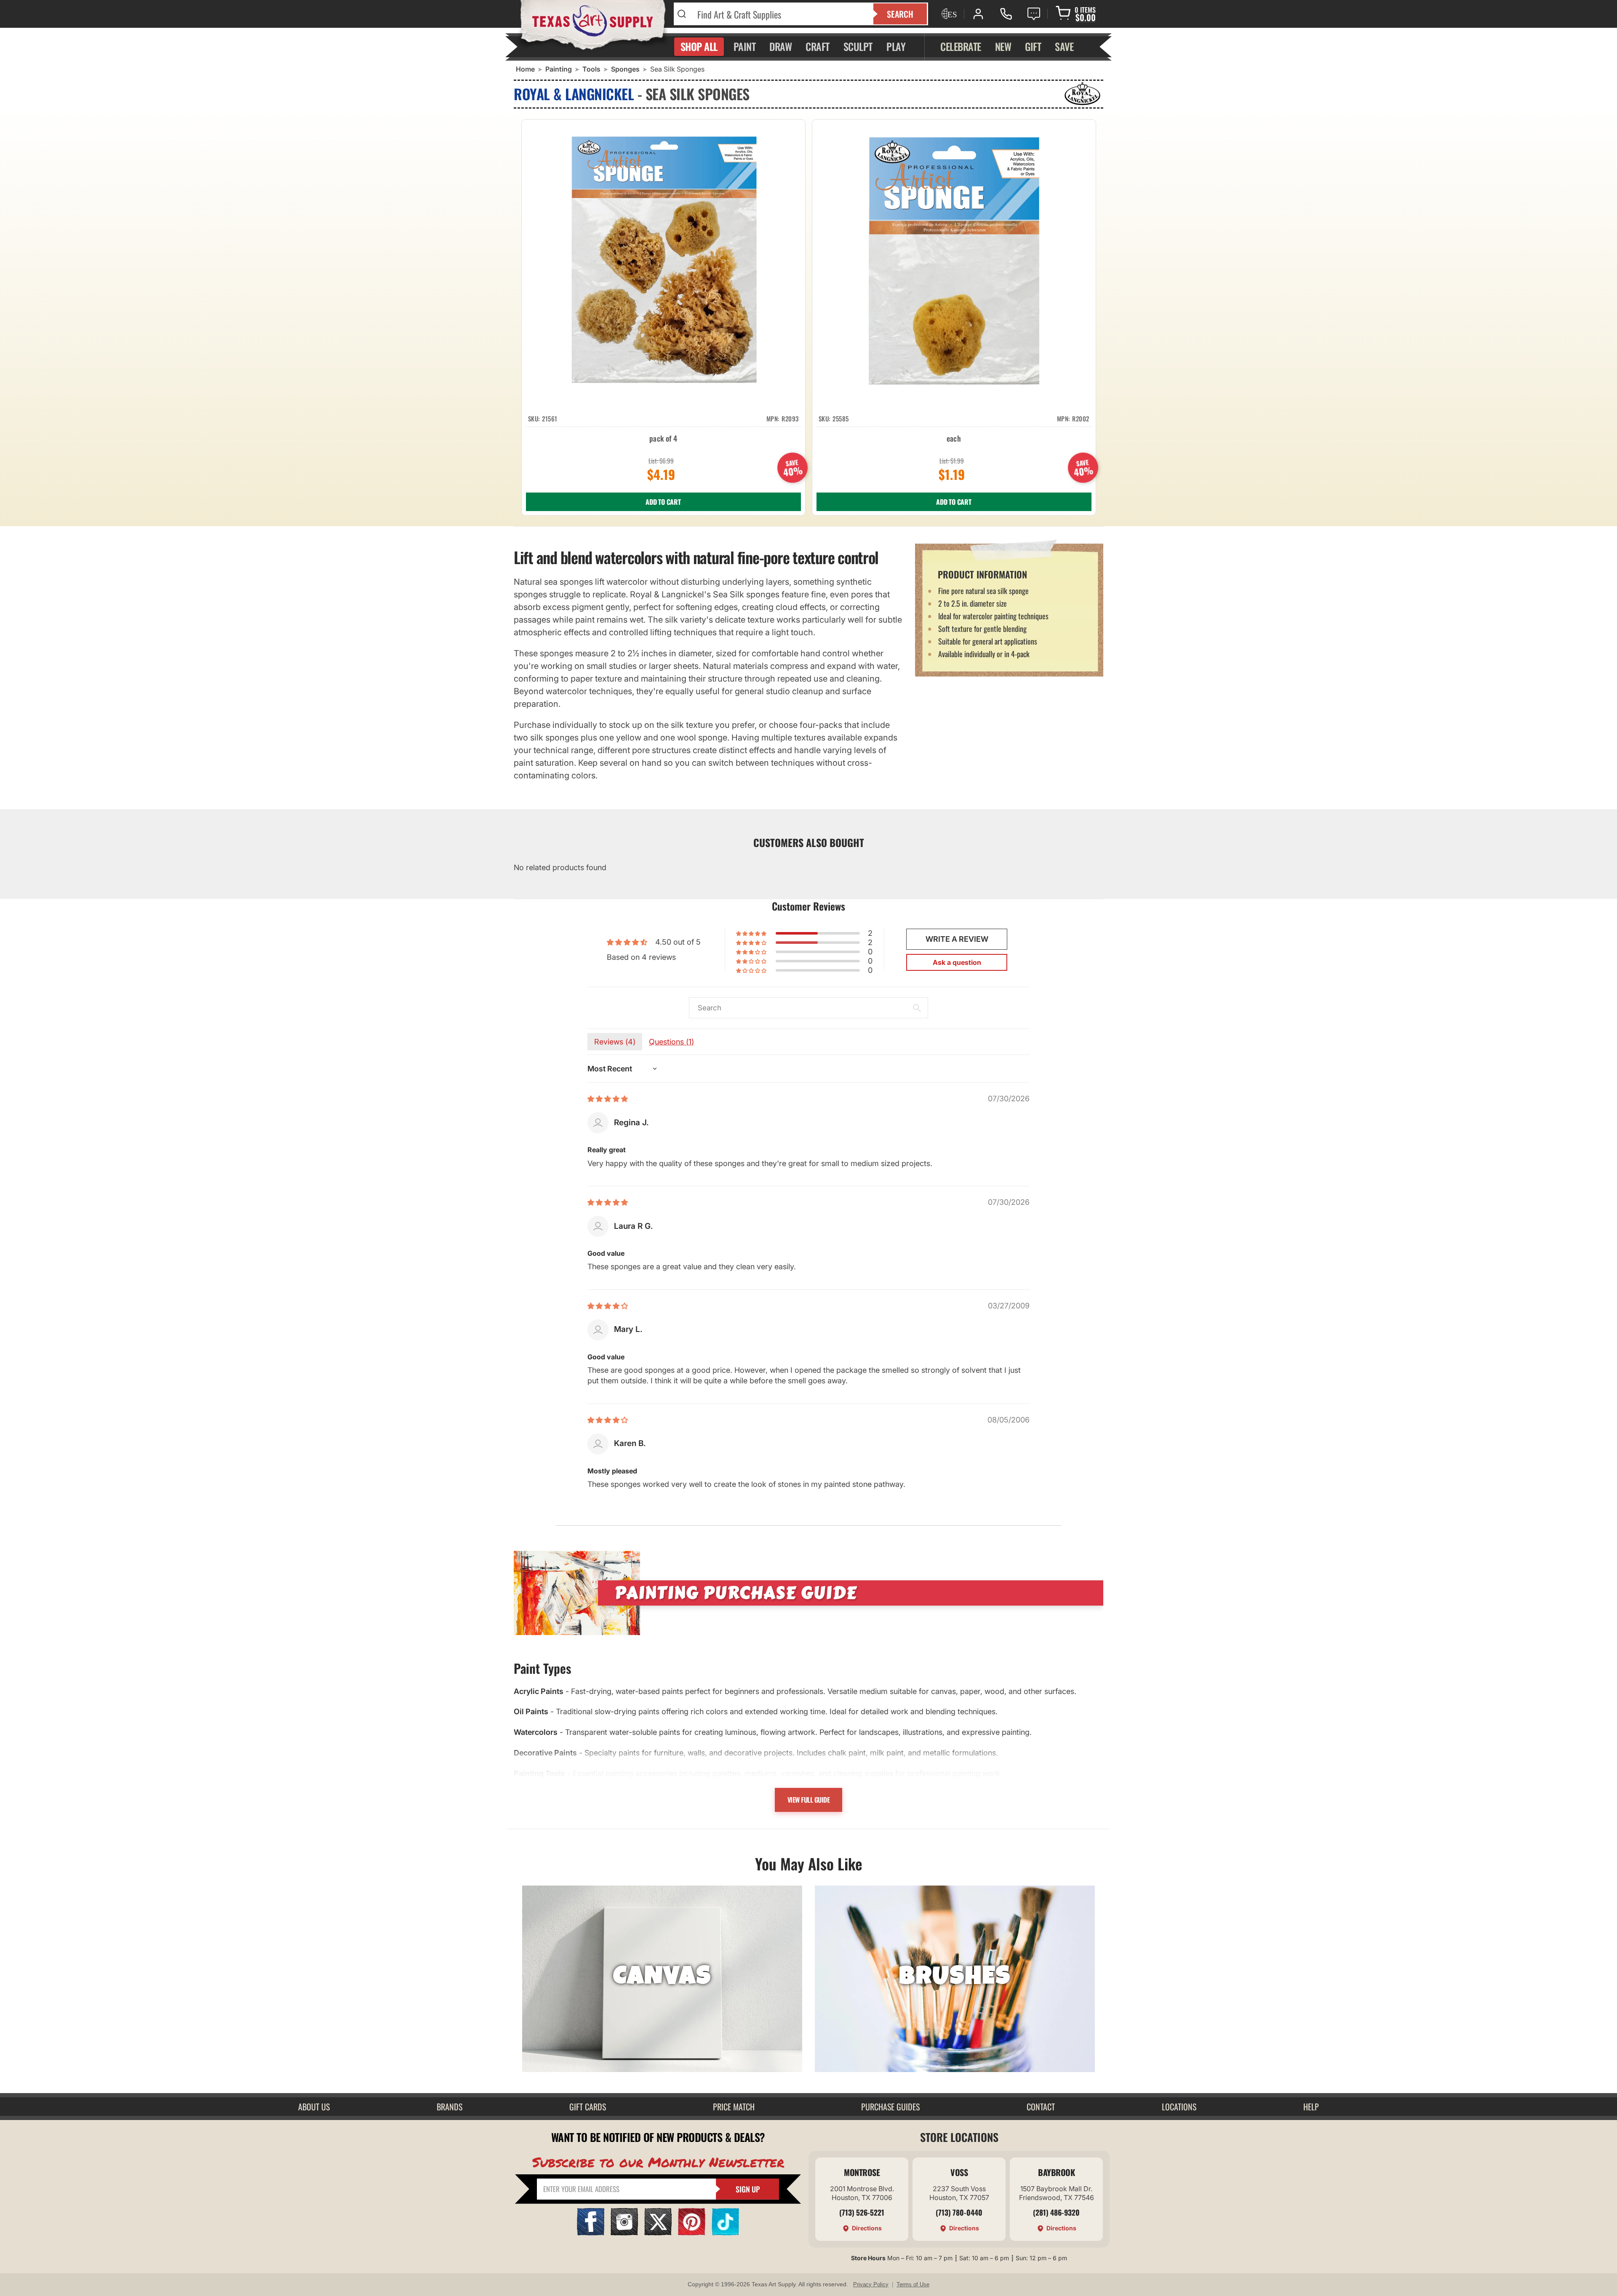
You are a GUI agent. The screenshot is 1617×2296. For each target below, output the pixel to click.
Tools (591, 69)
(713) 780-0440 (959, 2212)
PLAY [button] (896, 46)
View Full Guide (809, 1800)
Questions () (671, 1042)
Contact (1041, 2107)
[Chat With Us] (1034, 14)
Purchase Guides (890, 2107)
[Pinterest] (692, 2233)
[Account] (978, 14)
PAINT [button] (745, 46)
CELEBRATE (961, 46)
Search (900, 14)
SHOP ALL (699, 46)
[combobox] (780, 14)
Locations (1179, 2107)
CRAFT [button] (818, 46)
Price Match (734, 2107)
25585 (841, 418)
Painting (559, 69)
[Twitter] (658, 2233)
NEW (1003, 46)
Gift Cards (588, 2107)
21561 (550, 418)
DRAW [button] (780, 46)
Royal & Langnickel (574, 94)
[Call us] (1006, 14)
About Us (314, 2107)
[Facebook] (591, 2233)
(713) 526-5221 (862, 2212)
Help (1311, 2107)
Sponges (625, 69)
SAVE (1064, 46)
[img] (608, 1099)
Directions (867, 2228)
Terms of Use (913, 2284)
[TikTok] (725, 2233)
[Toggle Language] (948, 14)
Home (525, 69)
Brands (450, 2107)
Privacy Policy (871, 2284)
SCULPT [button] (858, 46)
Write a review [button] (957, 939)
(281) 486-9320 (1056, 2212)
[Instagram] (624, 2233)
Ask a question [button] (957, 962)
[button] (752, 933)
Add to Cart (663, 502)
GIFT (1033, 46)
